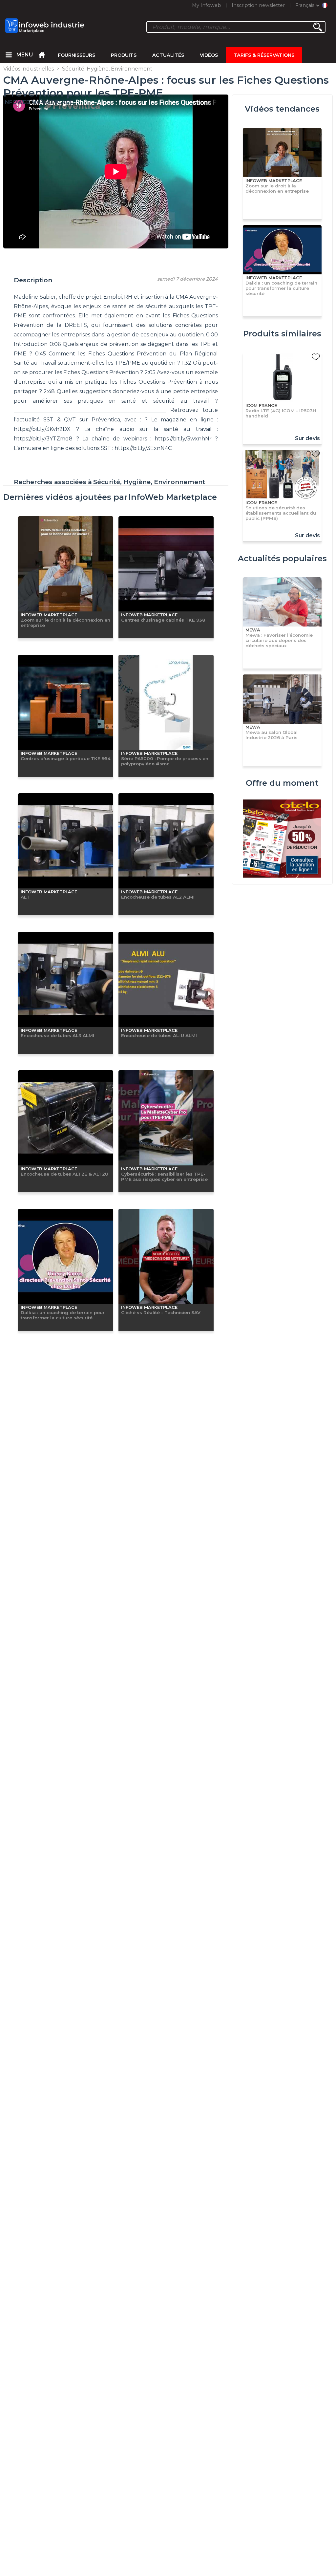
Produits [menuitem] (124, 55)
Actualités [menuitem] (168, 55)
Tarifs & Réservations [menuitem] (264, 55)
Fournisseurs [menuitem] (76, 55)
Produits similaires (282, 334)
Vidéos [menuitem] (209, 55)
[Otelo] (282, 839)
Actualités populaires (282, 558)
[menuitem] (9, 55)
